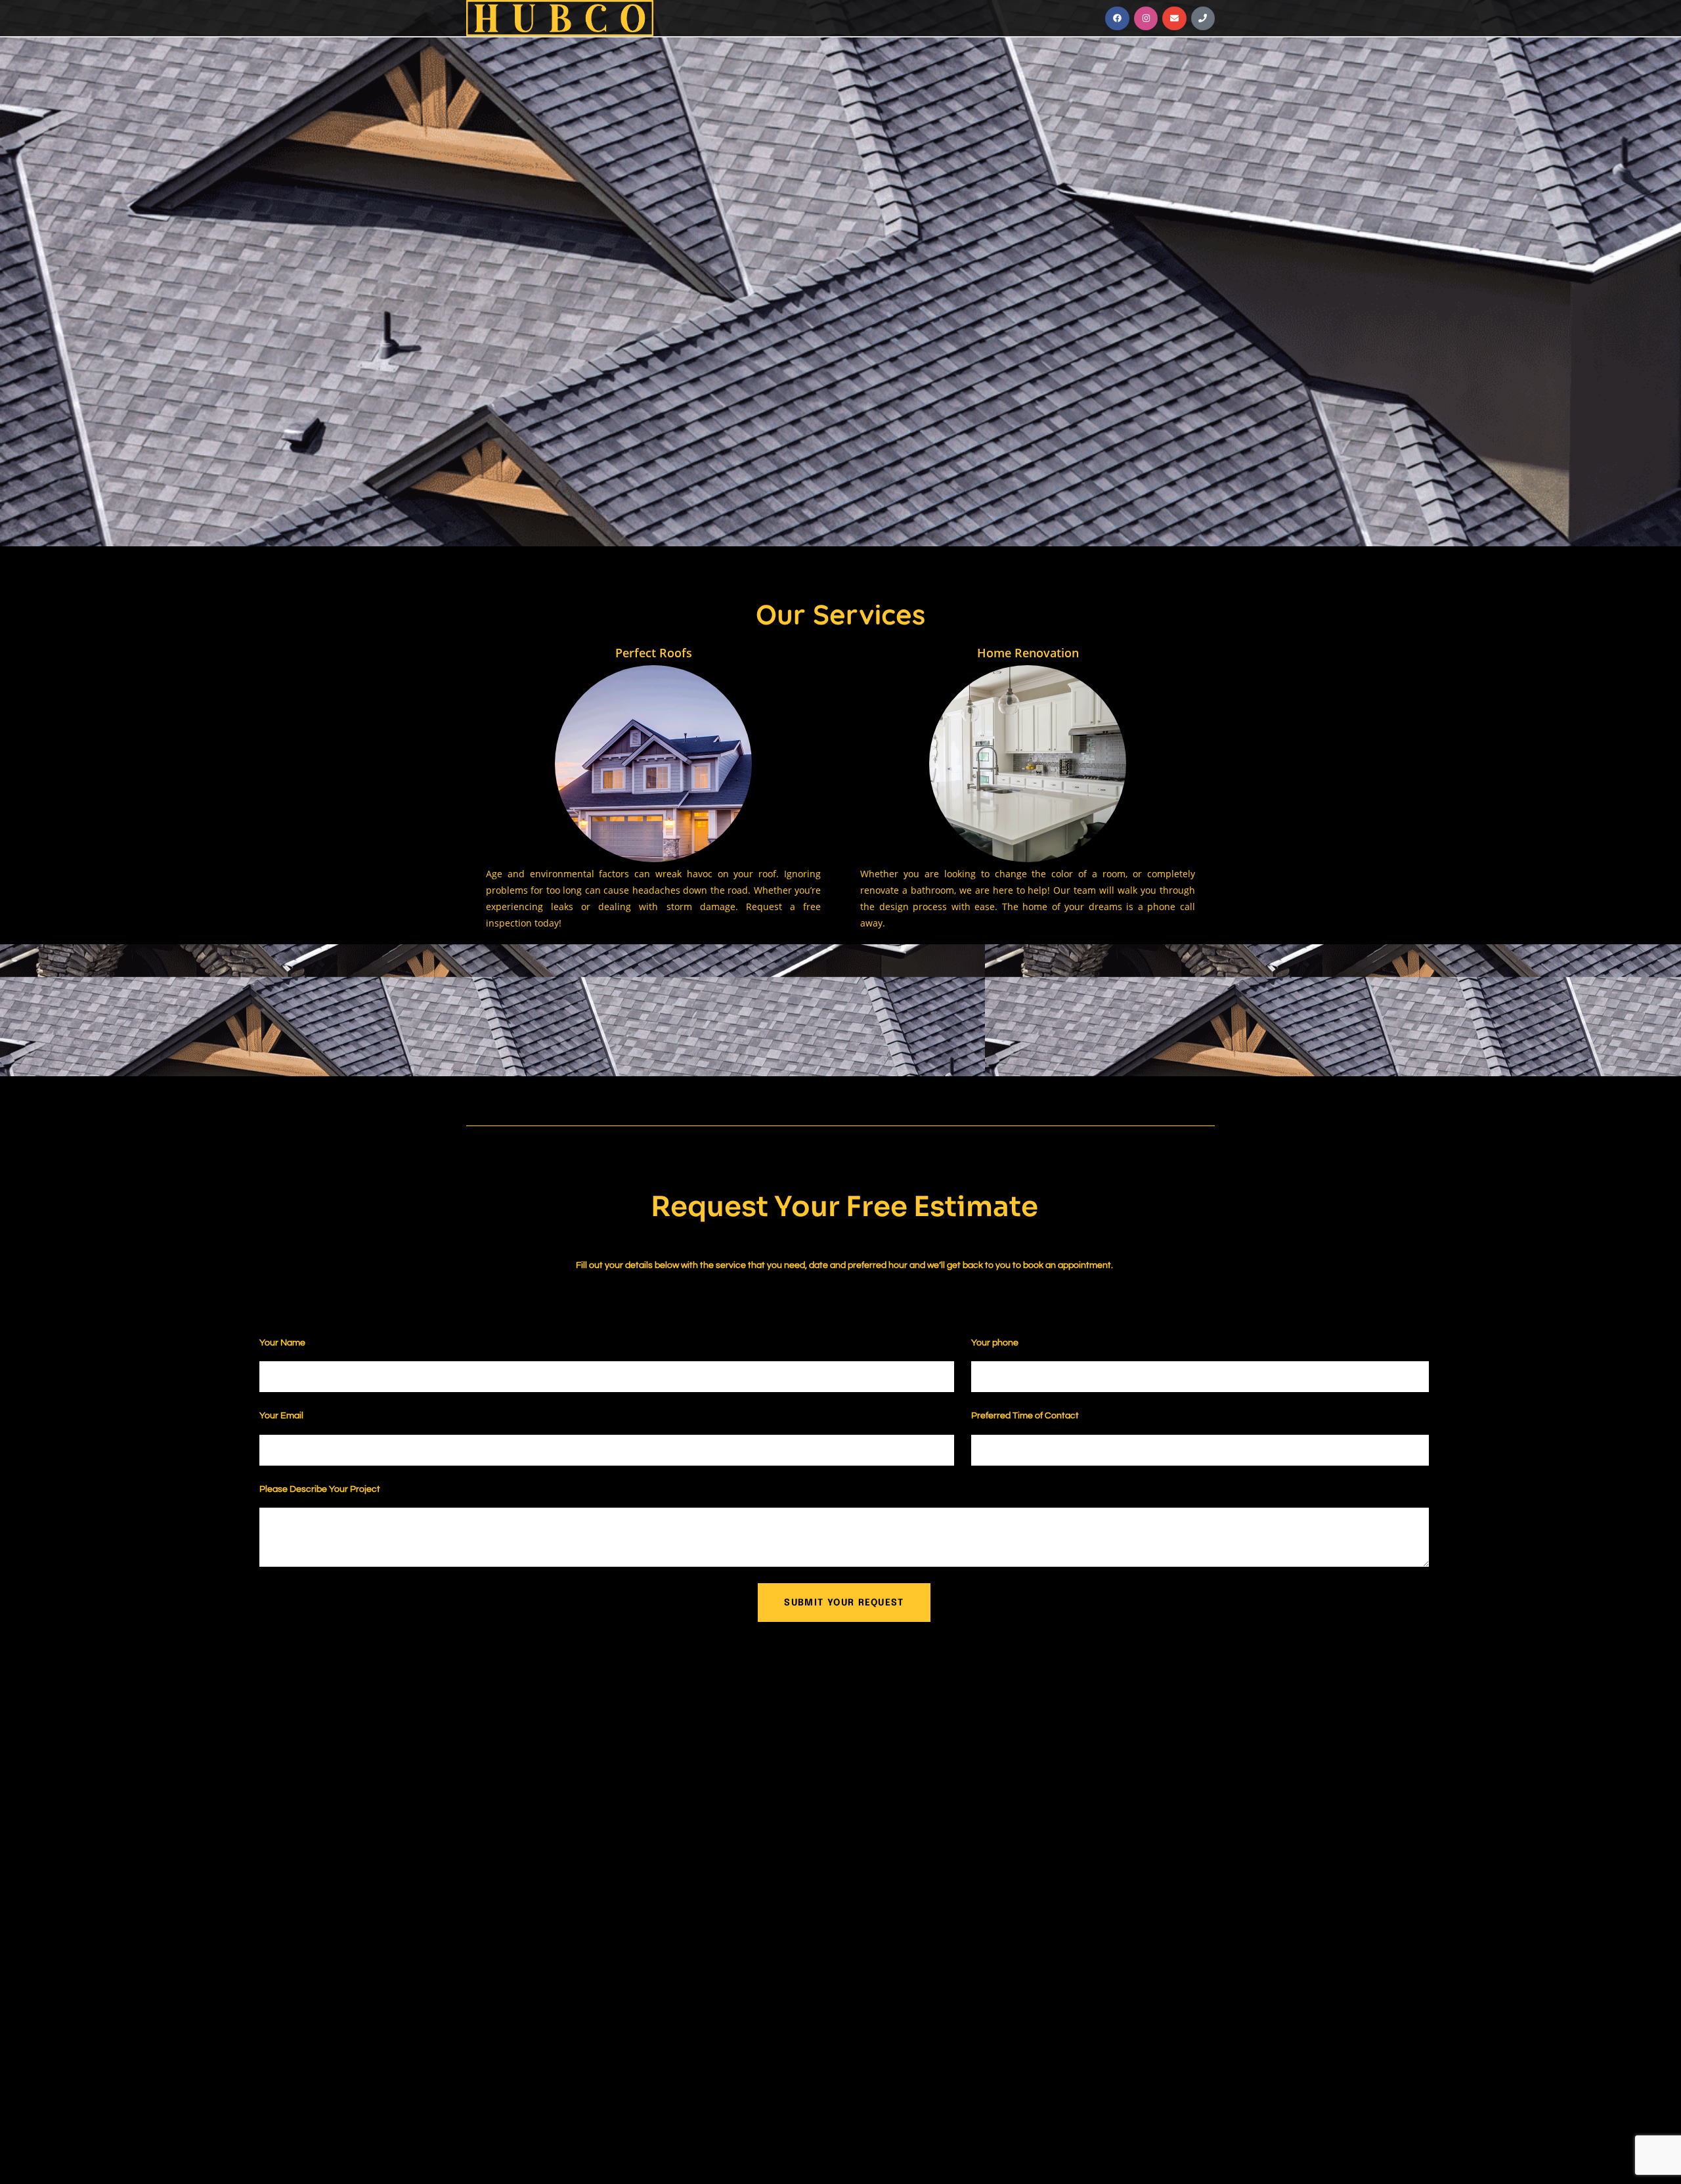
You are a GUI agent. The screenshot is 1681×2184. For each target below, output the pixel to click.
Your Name (283, 1343)
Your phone (996, 1343)
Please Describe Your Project (321, 1489)
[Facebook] (1117, 18)
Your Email (282, 1416)
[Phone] (1203, 18)
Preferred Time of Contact (1025, 1416)
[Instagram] (1146, 18)
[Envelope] (1174, 18)
